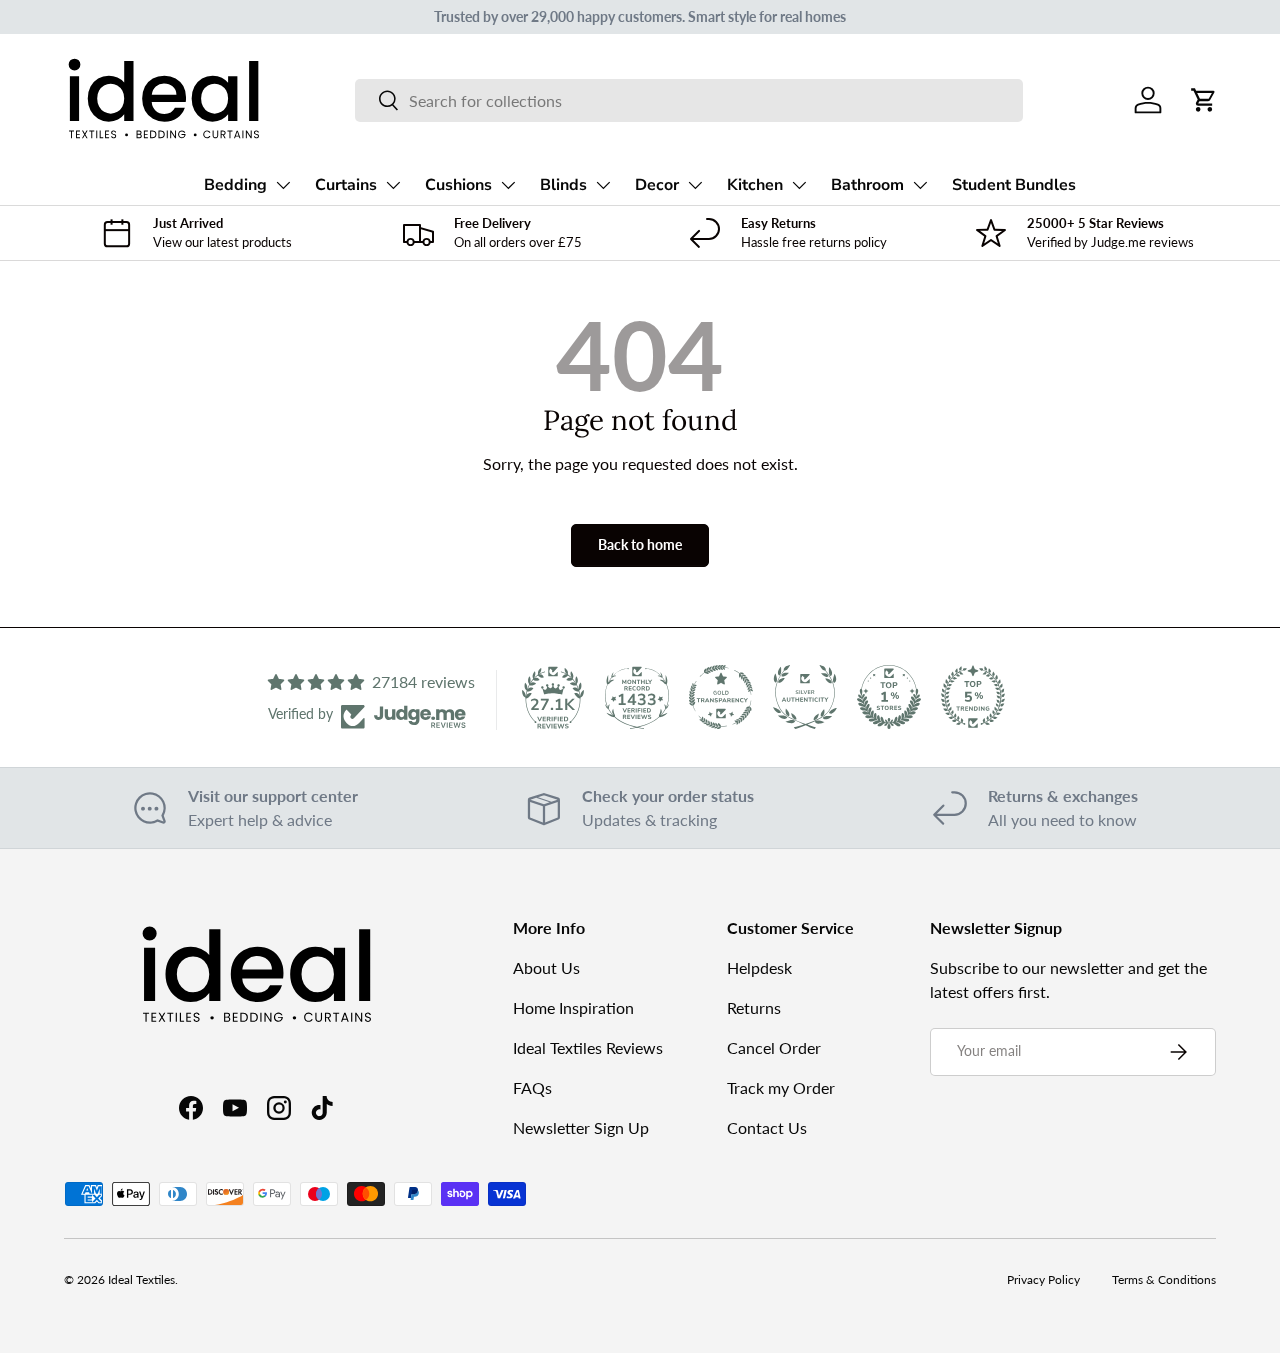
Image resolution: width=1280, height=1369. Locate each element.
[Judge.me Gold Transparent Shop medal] (721, 697)
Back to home (640, 544)
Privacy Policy (1043, 1279)
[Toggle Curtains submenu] (393, 185)
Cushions (458, 185)
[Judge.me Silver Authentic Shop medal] (805, 697)
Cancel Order (774, 1047)
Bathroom (867, 185)
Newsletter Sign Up (581, 1127)
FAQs (532, 1087)
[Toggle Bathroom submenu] (920, 185)
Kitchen (755, 185)
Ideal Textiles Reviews (588, 1047)
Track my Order (781, 1087)
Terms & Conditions (1164, 1279)
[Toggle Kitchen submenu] (799, 185)
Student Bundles (1014, 185)
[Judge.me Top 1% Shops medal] (889, 697)
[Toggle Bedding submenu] (283, 185)
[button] (1204, 100)
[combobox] (689, 100)
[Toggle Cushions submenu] (508, 185)
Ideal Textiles (141, 1279)
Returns (754, 1007)
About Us (546, 967)
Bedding (235, 185)
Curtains (346, 185)
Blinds (563, 185)
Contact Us (767, 1127)
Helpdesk (759, 967)
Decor (657, 185)
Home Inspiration (573, 1007)
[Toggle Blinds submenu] (603, 185)
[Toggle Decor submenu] (695, 185)
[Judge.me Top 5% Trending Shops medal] (973, 697)
